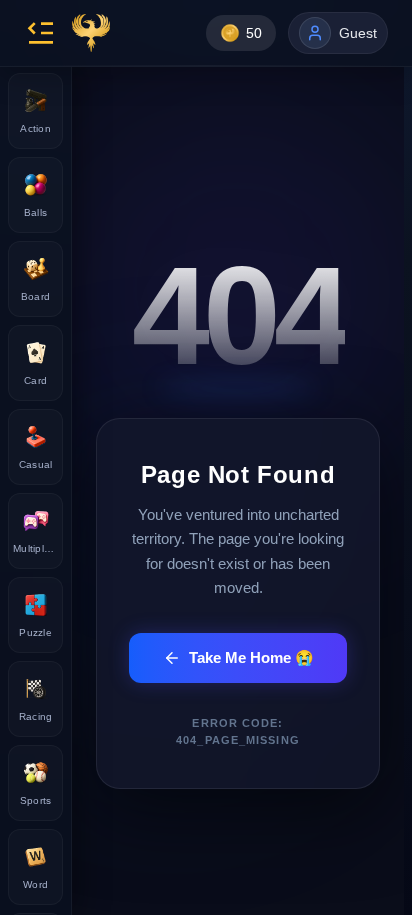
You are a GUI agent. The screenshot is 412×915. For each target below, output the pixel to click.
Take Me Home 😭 (251, 657)
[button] (40, 33)
